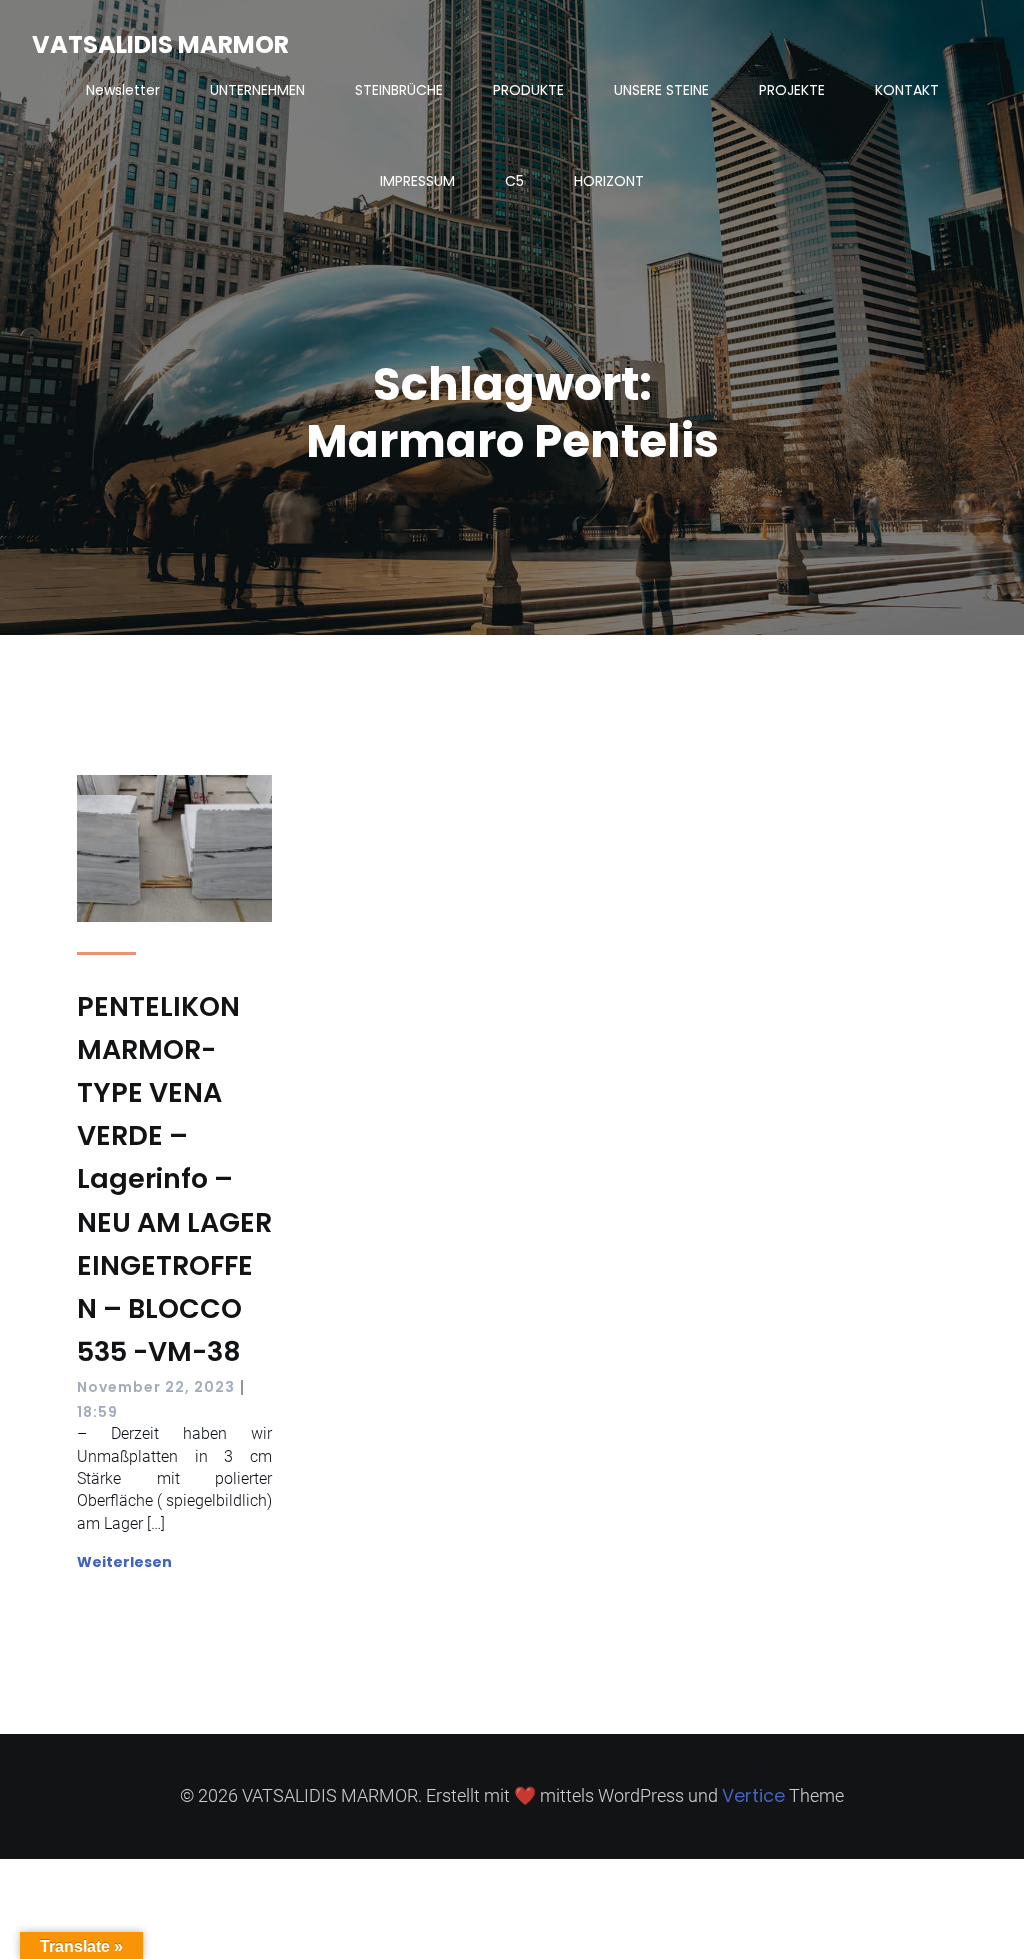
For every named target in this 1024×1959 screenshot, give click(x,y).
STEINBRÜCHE (399, 90)
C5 (514, 181)
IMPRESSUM (417, 181)
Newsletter (123, 90)
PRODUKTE (528, 90)
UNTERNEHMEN (257, 90)
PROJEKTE (792, 90)
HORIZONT (609, 181)
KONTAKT (907, 90)
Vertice (753, 1795)
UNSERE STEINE (661, 90)
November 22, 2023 (156, 1387)
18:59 (97, 1412)
